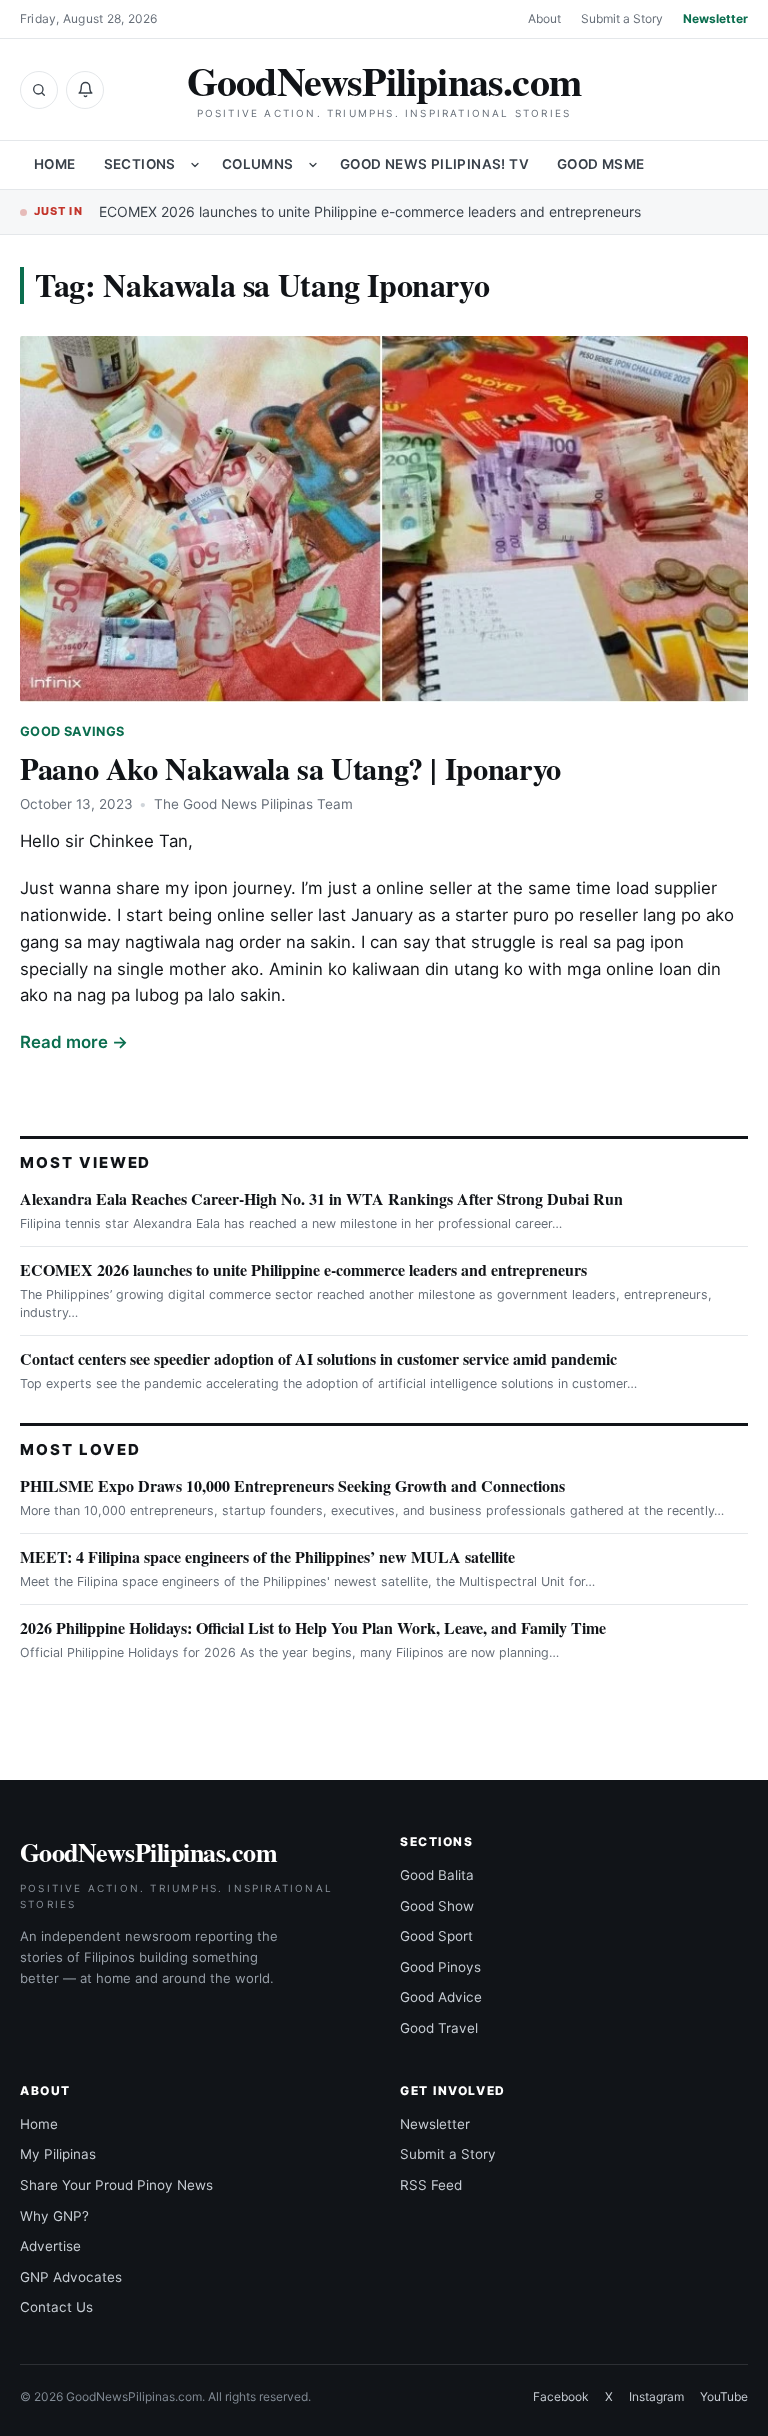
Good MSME (601, 164)
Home (55, 164)
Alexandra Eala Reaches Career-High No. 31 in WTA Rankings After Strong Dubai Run (321, 1198)
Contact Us (56, 2307)
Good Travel (439, 2028)
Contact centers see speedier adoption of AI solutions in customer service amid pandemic (318, 1358)
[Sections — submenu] (195, 165)
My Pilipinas (58, 2154)
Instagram (656, 2396)
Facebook (561, 2396)
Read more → (74, 1042)
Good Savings (72, 731)
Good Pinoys (440, 1967)
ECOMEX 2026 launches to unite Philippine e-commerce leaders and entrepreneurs (370, 211)
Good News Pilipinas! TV (434, 164)
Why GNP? (54, 2216)
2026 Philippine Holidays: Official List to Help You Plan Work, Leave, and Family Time (313, 1627)
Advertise (50, 2246)
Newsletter (715, 18)
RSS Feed (431, 2185)
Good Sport (436, 1936)
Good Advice (441, 1997)
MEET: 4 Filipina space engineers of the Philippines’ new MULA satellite (267, 1556)
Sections (140, 164)
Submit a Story (622, 18)
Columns (258, 164)
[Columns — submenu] (313, 165)
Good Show (437, 1906)
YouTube (724, 2396)
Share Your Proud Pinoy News (116, 2185)
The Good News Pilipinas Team (253, 804)
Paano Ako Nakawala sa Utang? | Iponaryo (290, 768)
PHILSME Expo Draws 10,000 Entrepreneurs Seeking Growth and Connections (292, 1485)
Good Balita (437, 1875)
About (544, 18)
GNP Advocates (71, 2277)
